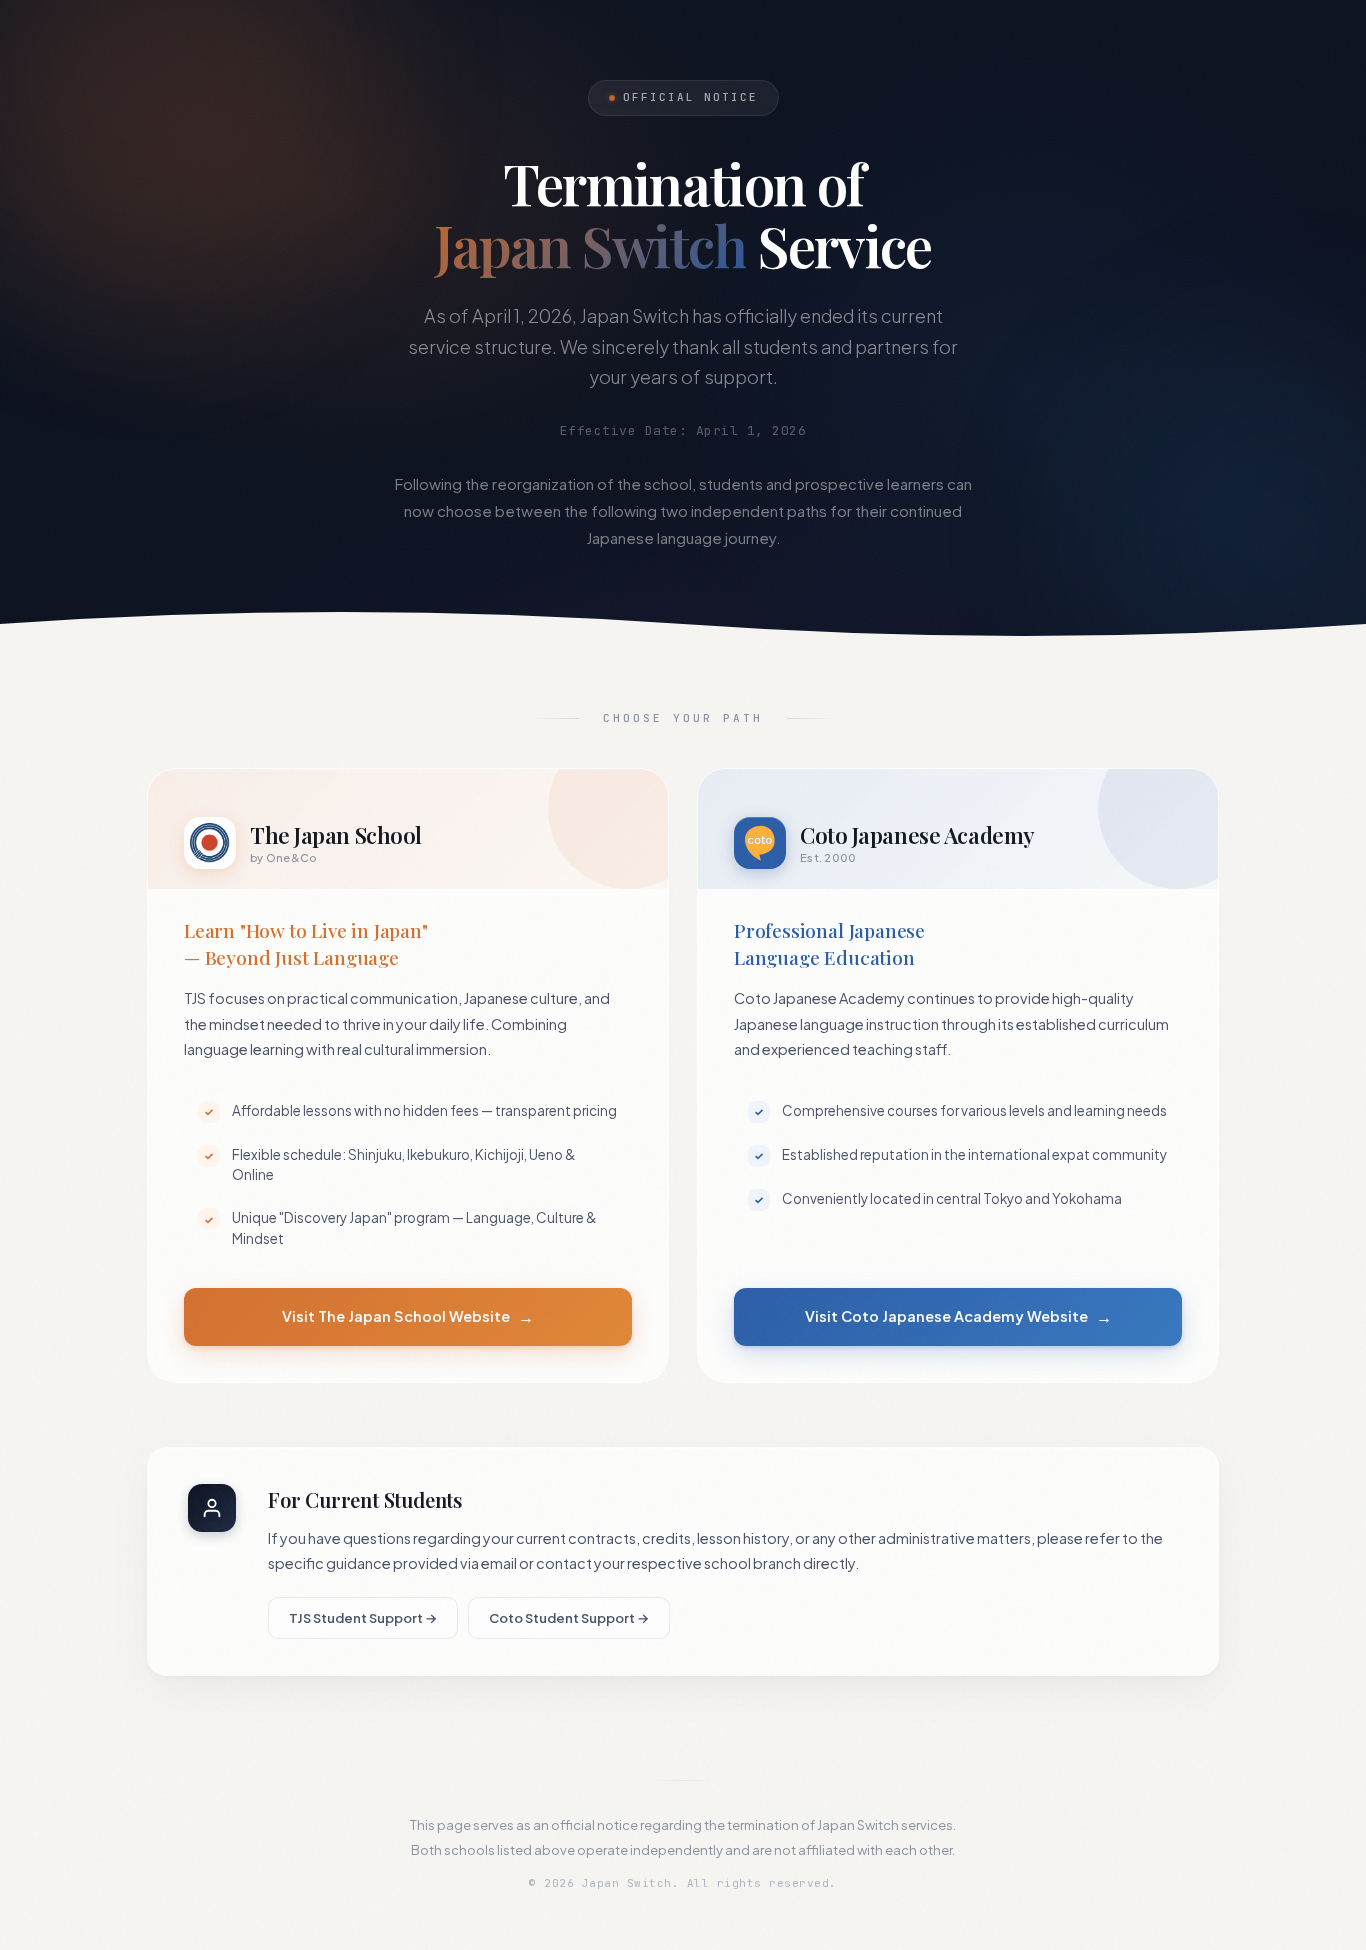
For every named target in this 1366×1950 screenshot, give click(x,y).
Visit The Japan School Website (408, 1316)
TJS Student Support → (363, 1618)
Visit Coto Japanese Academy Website (958, 1316)
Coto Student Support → (569, 1618)
